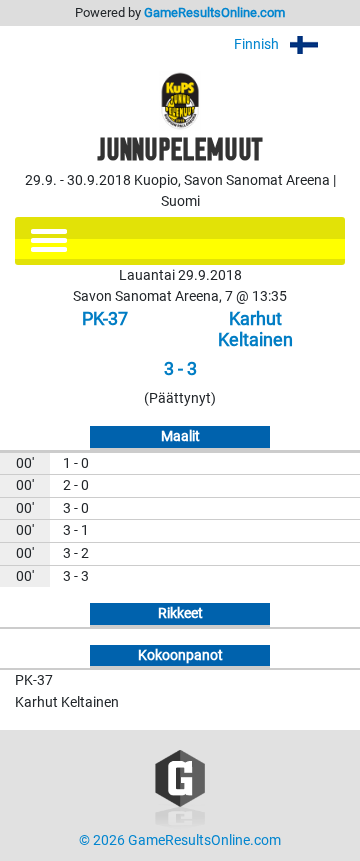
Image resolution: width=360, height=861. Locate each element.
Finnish (258, 44)
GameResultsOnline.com (214, 12)
